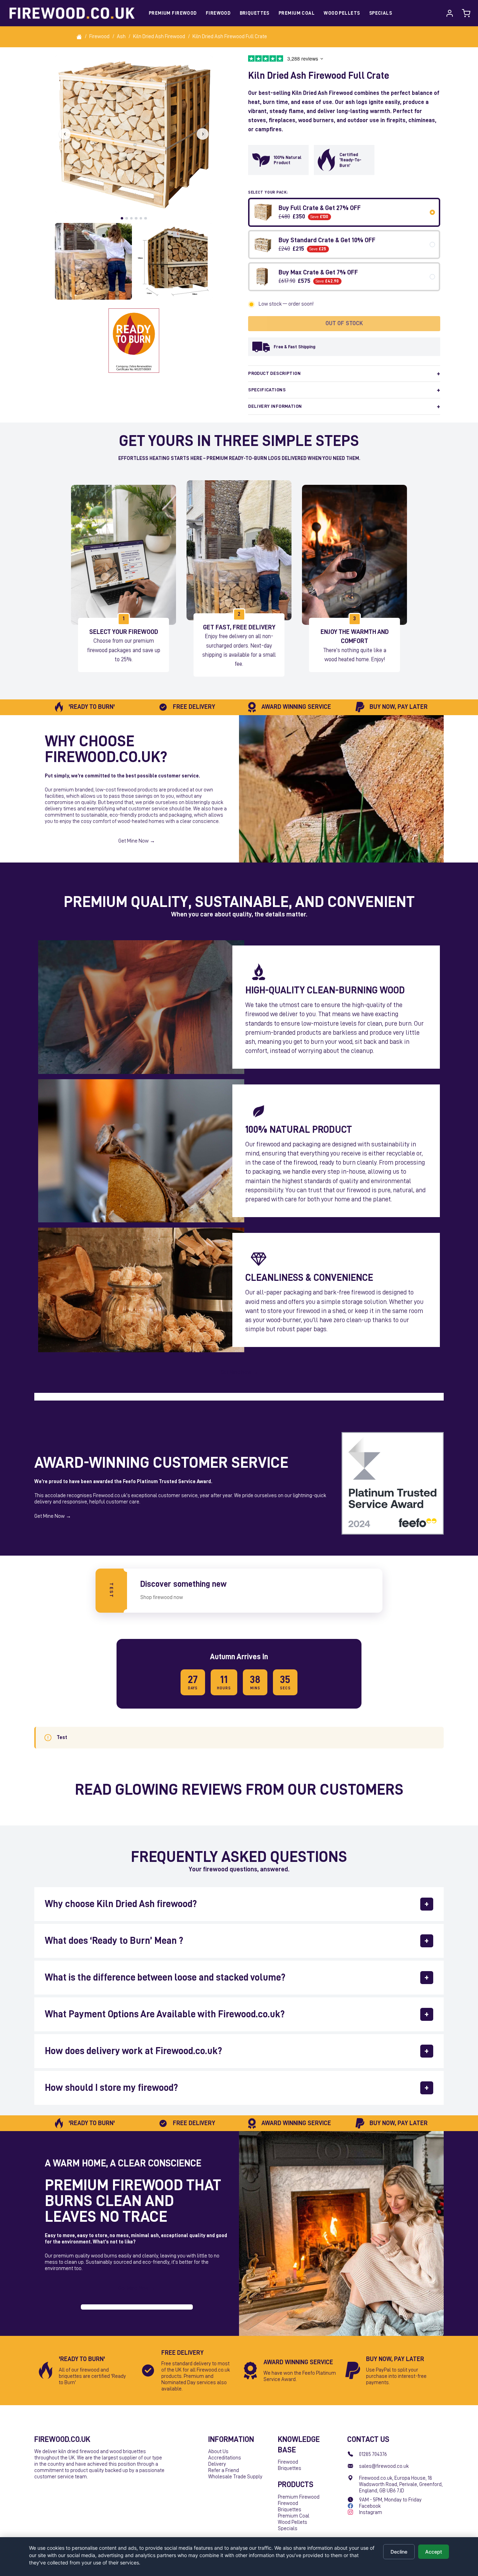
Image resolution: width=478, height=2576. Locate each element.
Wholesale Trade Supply (235, 2477)
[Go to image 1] (122, 218)
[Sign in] (450, 13)
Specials (381, 13)
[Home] (79, 37)
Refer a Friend (224, 2470)
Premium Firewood (173, 13)
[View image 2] (93, 261)
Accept (434, 2552)
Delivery (217, 2464)
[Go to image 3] (132, 218)
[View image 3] (174, 261)
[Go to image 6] (146, 218)
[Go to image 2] (127, 218)
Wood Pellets (342, 13)
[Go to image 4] (136, 218)
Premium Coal (297, 13)
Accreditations (225, 2458)
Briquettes (255, 13)
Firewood (218, 13)
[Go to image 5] (141, 218)
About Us (218, 2452)
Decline (399, 2552)
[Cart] (466, 13)
